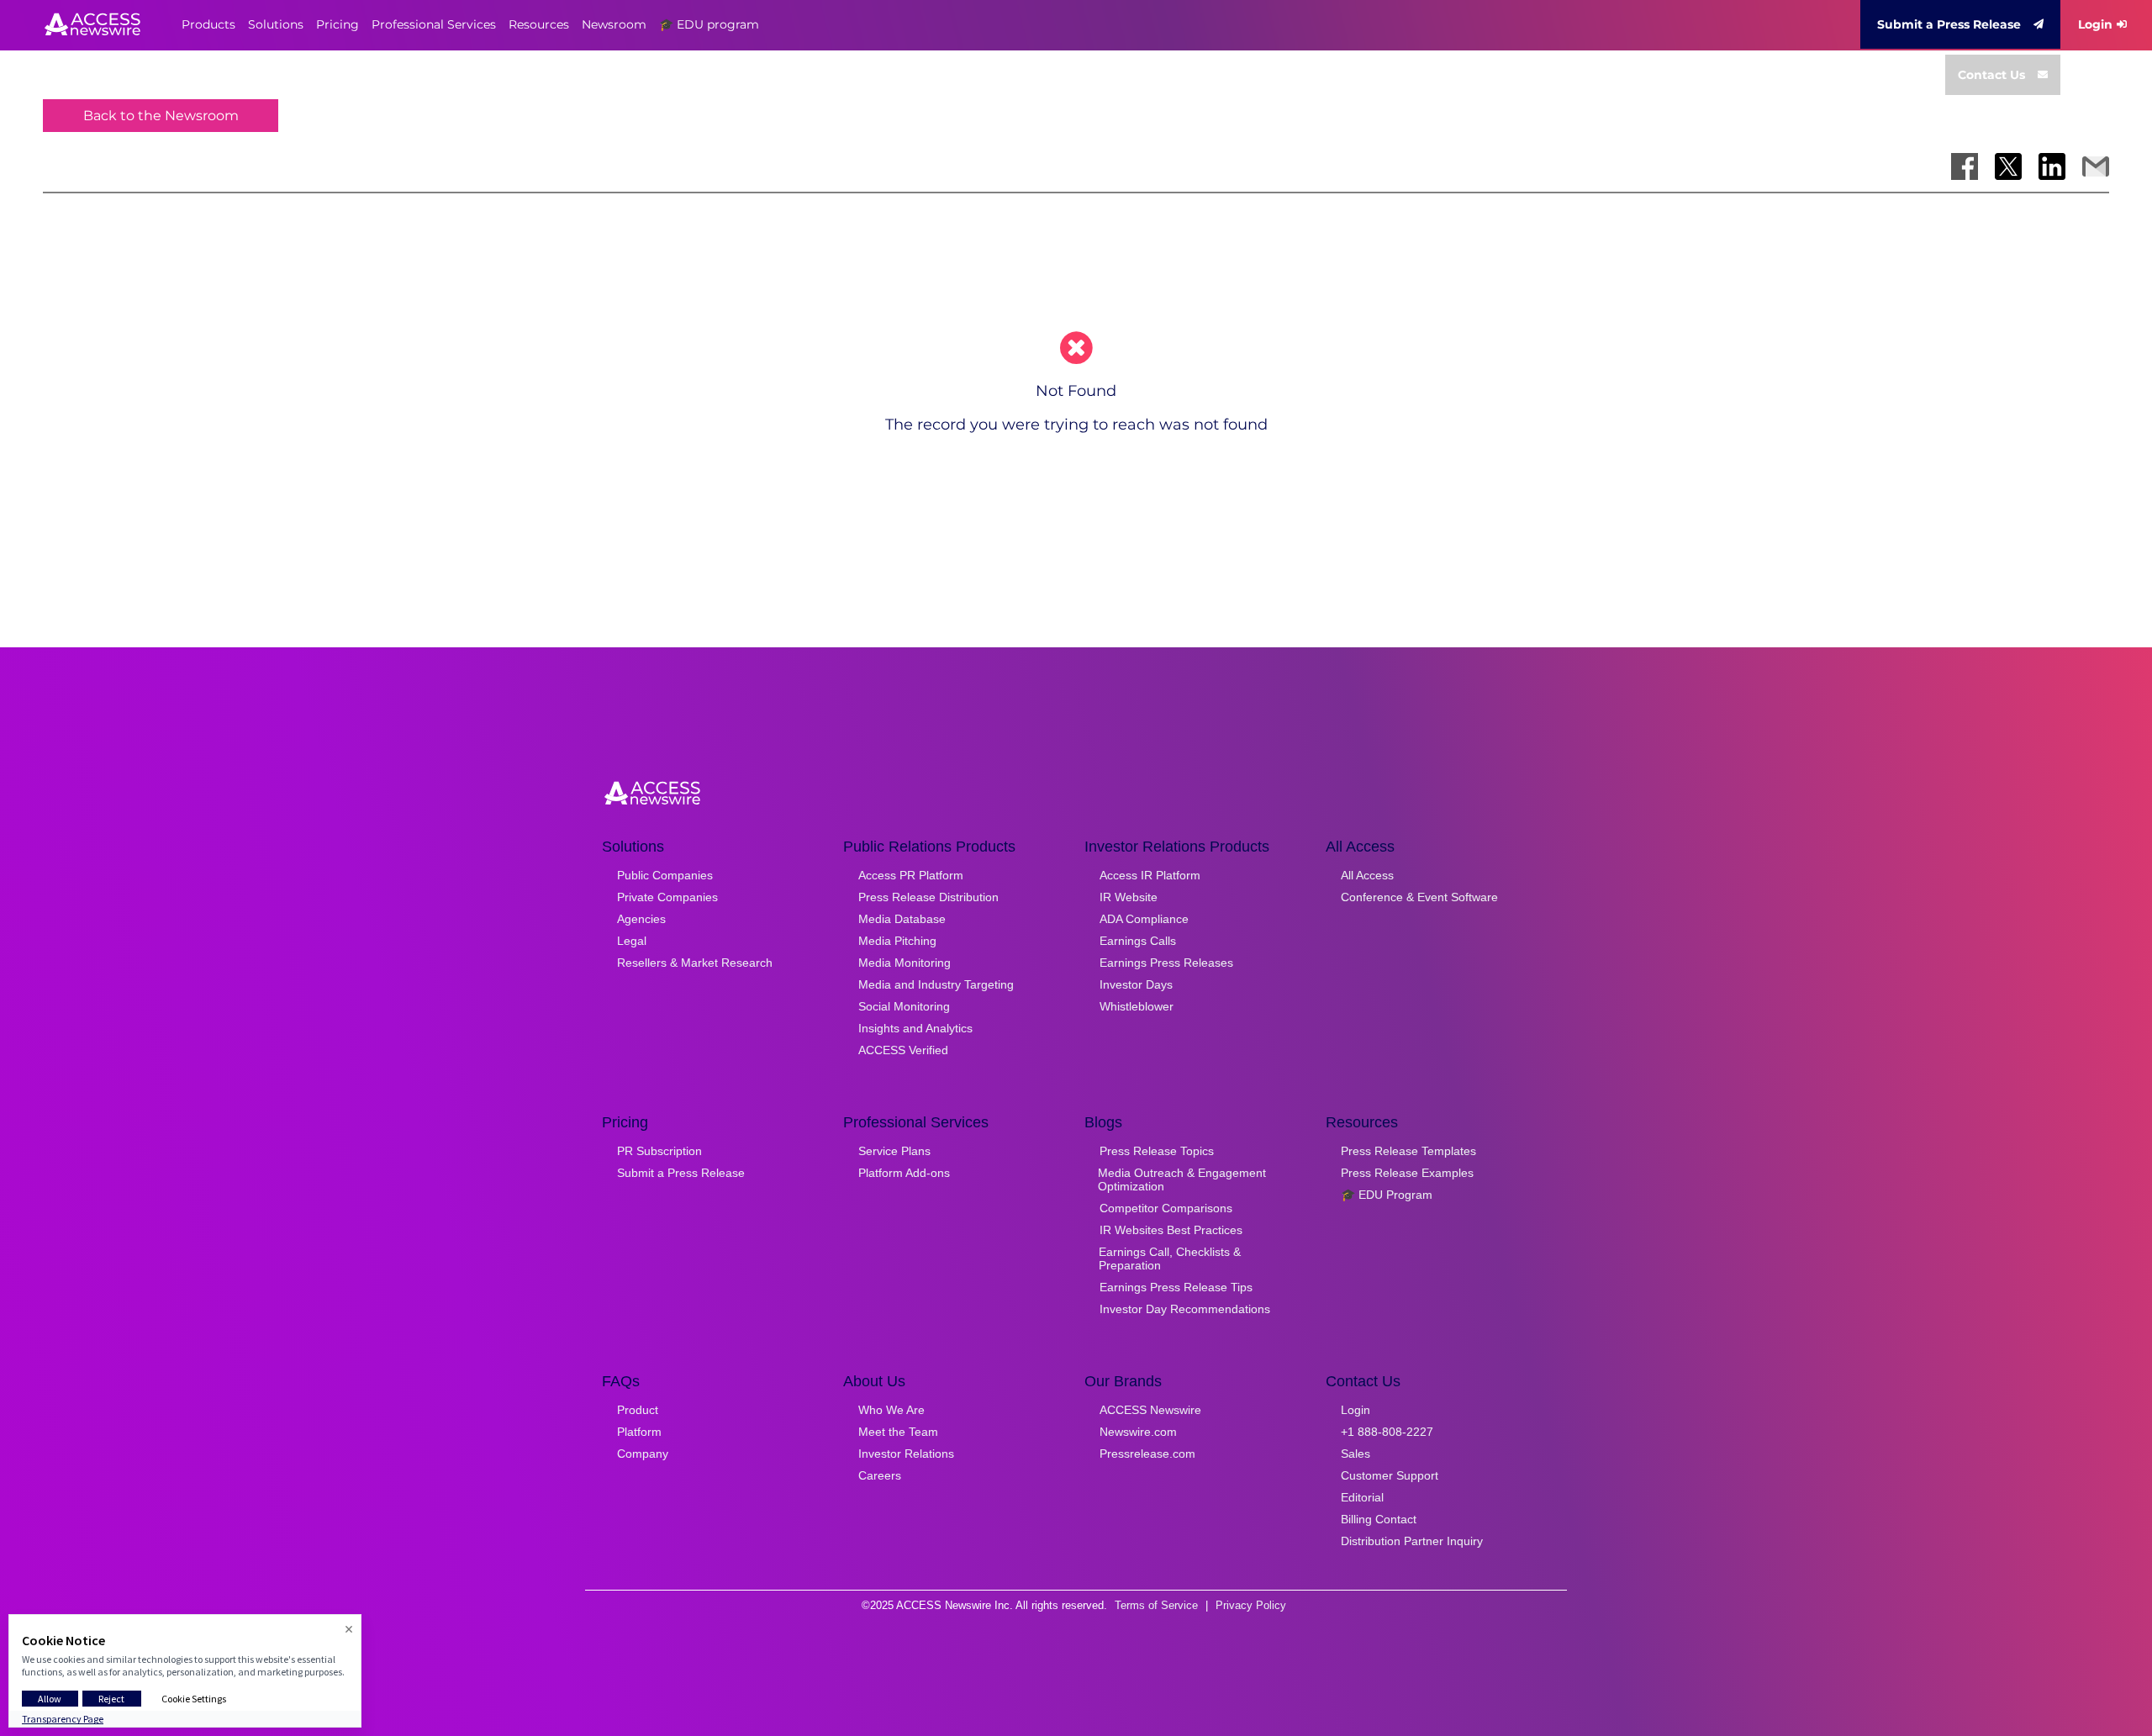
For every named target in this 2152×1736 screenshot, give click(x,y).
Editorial (1362, 1497)
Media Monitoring (905, 963)
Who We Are (891, 1410)
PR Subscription (659, 1151)
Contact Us (1991, 75)
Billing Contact (1379, 1519)
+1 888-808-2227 (1387, 1432)
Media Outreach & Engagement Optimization (1182, 1179)
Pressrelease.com (1147, 1454)
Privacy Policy (1251, 1605)
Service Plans (894, 1151)
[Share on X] (2008, 166)
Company (643, 1454)
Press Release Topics (1157, 1151)
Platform (639, 1432)
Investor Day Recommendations (1185, 1309)
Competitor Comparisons (1166, 1208)
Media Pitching (897, 941)
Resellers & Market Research (695, 963)
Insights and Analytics (915, 1028)
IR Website (1129, 897)
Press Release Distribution (928, 897)
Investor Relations (906, 1454)
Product (638, 1410)
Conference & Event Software (1419, 897)
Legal (632, 941)
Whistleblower (1137, 1006)
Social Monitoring (904, 1006)
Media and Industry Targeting (936, 984)
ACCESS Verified (903, 1050)
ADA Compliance (1144, 919)
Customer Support (1390, 1475)
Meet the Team (898, 1432)
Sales (1356, 1454)
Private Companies (667, 897)
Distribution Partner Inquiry (1412, 1541)
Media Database (902, 919)
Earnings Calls (1138, 941)
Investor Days (1136, 984)
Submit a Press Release (1949, 24)
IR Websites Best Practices (1171, 1230)
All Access (1367, 875)
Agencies (641, 919)
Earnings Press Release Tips (1176, 1287)
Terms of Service (1156, 1605)
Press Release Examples (1407, 1173)
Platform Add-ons (904, 1173)
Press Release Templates (1408, 1151)
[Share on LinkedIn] (2052, 166)
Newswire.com (1138, 1432)
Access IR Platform (1150, 875)
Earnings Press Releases (1166, 963)
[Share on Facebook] (1965, 166)
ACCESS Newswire (1150, 1410)
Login (2095, 24)
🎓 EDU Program (1387, 1195)
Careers (880, 1475)
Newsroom (614, 24)
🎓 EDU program (709, 24)
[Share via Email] (2096, 166)
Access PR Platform (911, 875)
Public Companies (665, 875)
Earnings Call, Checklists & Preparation (1170, 1258)
